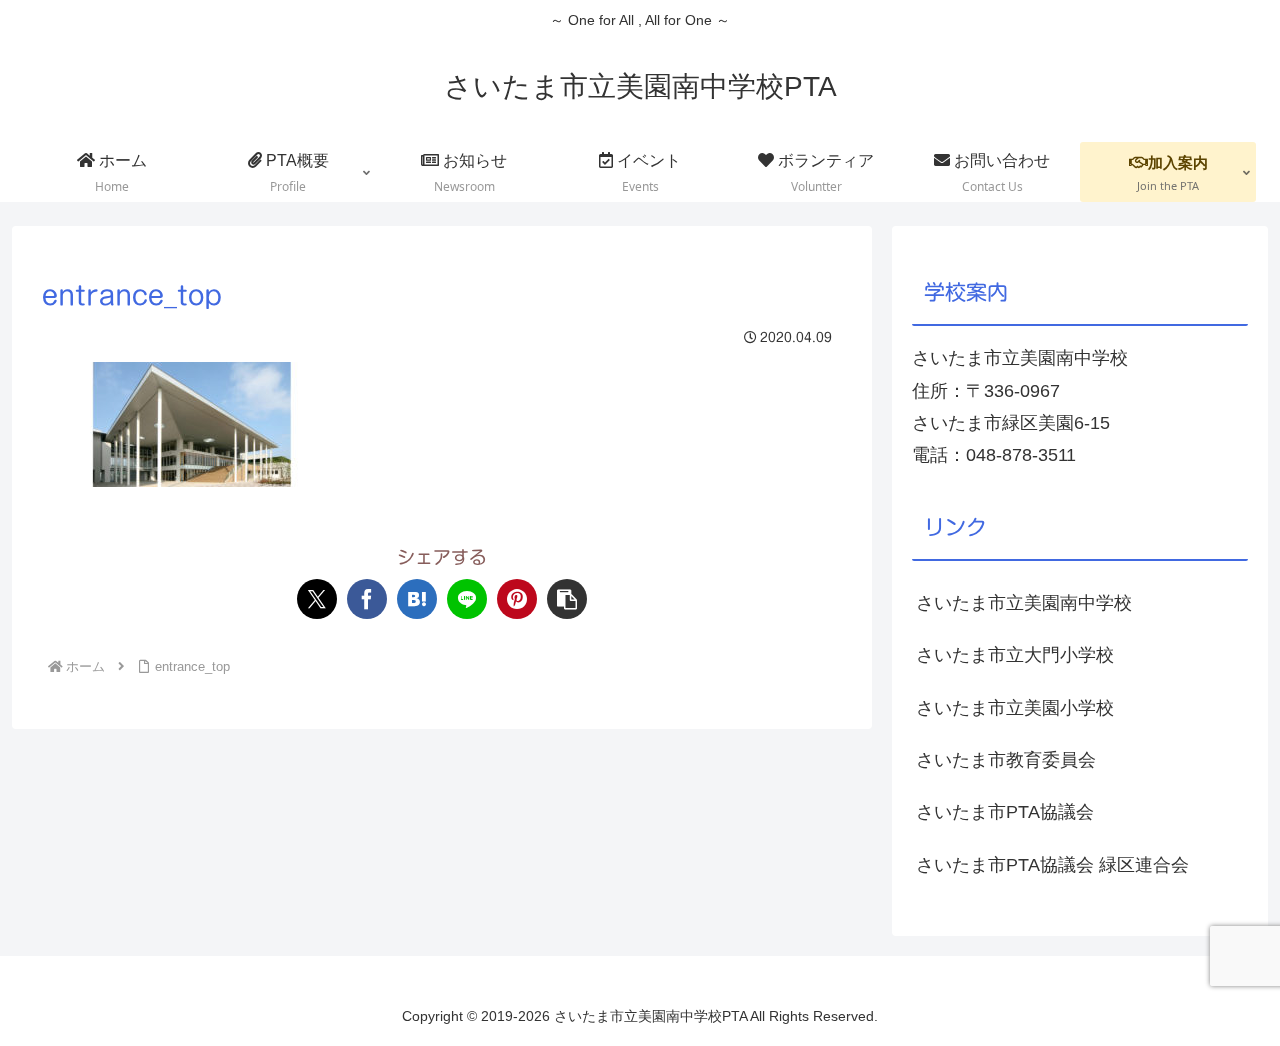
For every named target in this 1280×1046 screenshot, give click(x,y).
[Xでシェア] (317, 599)
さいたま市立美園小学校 (1015, 708)
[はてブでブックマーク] (417, 599)
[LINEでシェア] (467, 599)
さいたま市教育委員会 (1006, 760)
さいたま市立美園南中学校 (1024, 603)
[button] (567, 599)
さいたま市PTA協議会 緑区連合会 (1052, 865)
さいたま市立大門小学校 (1015, 655)
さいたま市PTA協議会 (1005, 812)
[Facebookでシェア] (367, 599)
